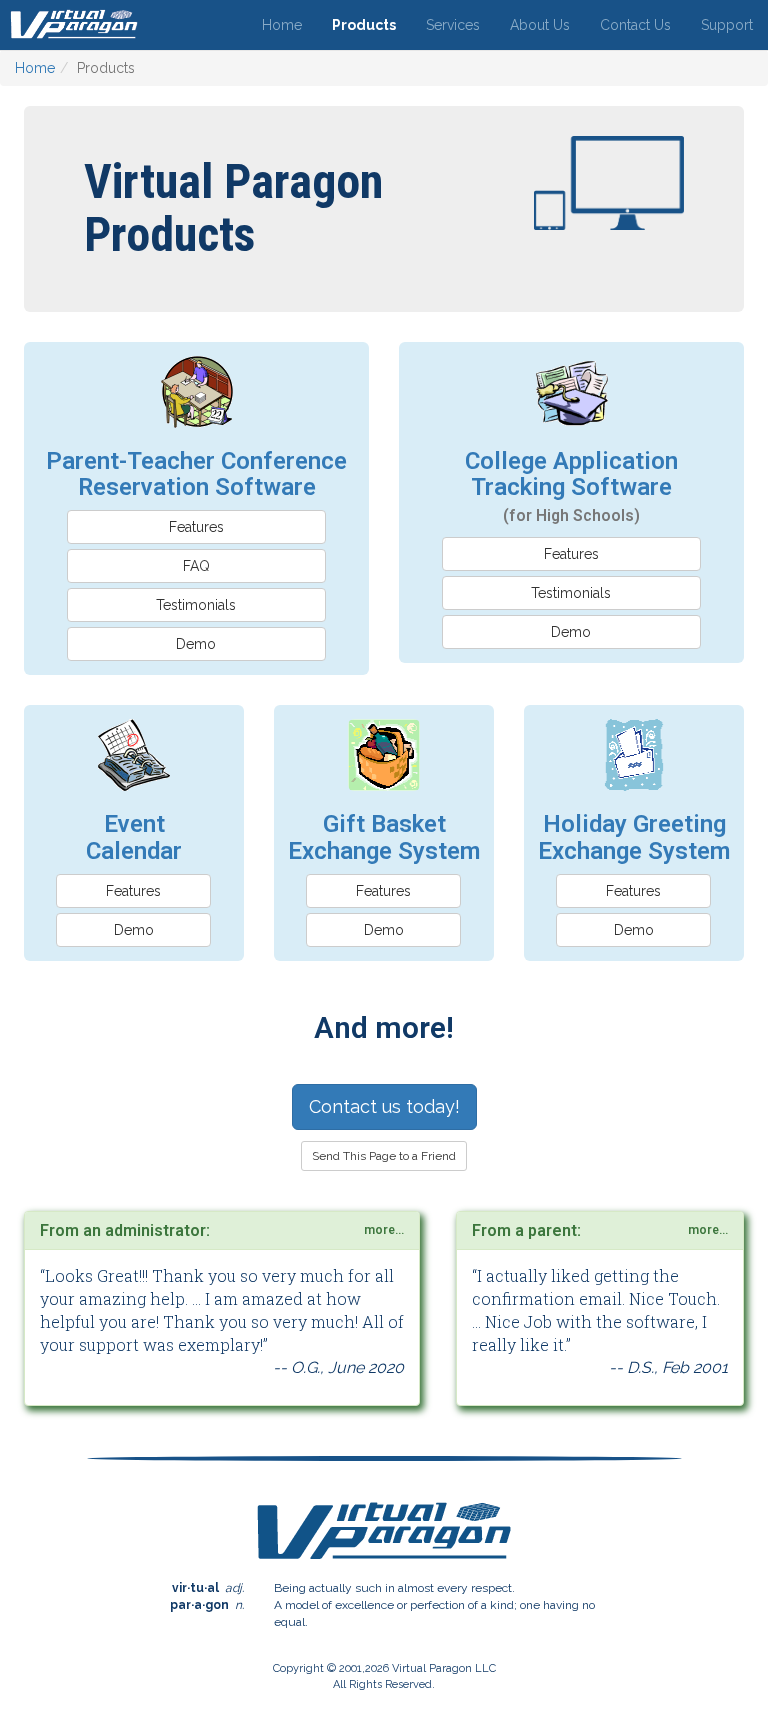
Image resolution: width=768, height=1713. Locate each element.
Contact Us (635, 25)
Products (364, 25)
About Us (540, 25)
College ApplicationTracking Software (571, 486)
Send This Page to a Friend (384, 1156)
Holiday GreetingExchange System (634, 837)
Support (727, 25)
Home (282, 25)
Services (453, 25)
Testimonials (196, 605)
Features (196, 527)
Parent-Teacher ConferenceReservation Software (196, 474)
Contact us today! (384, 1106)
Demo (196, 644)
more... (384, 1230)
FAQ (196, 566)
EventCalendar (134, 837)
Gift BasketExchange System (384, 837)
